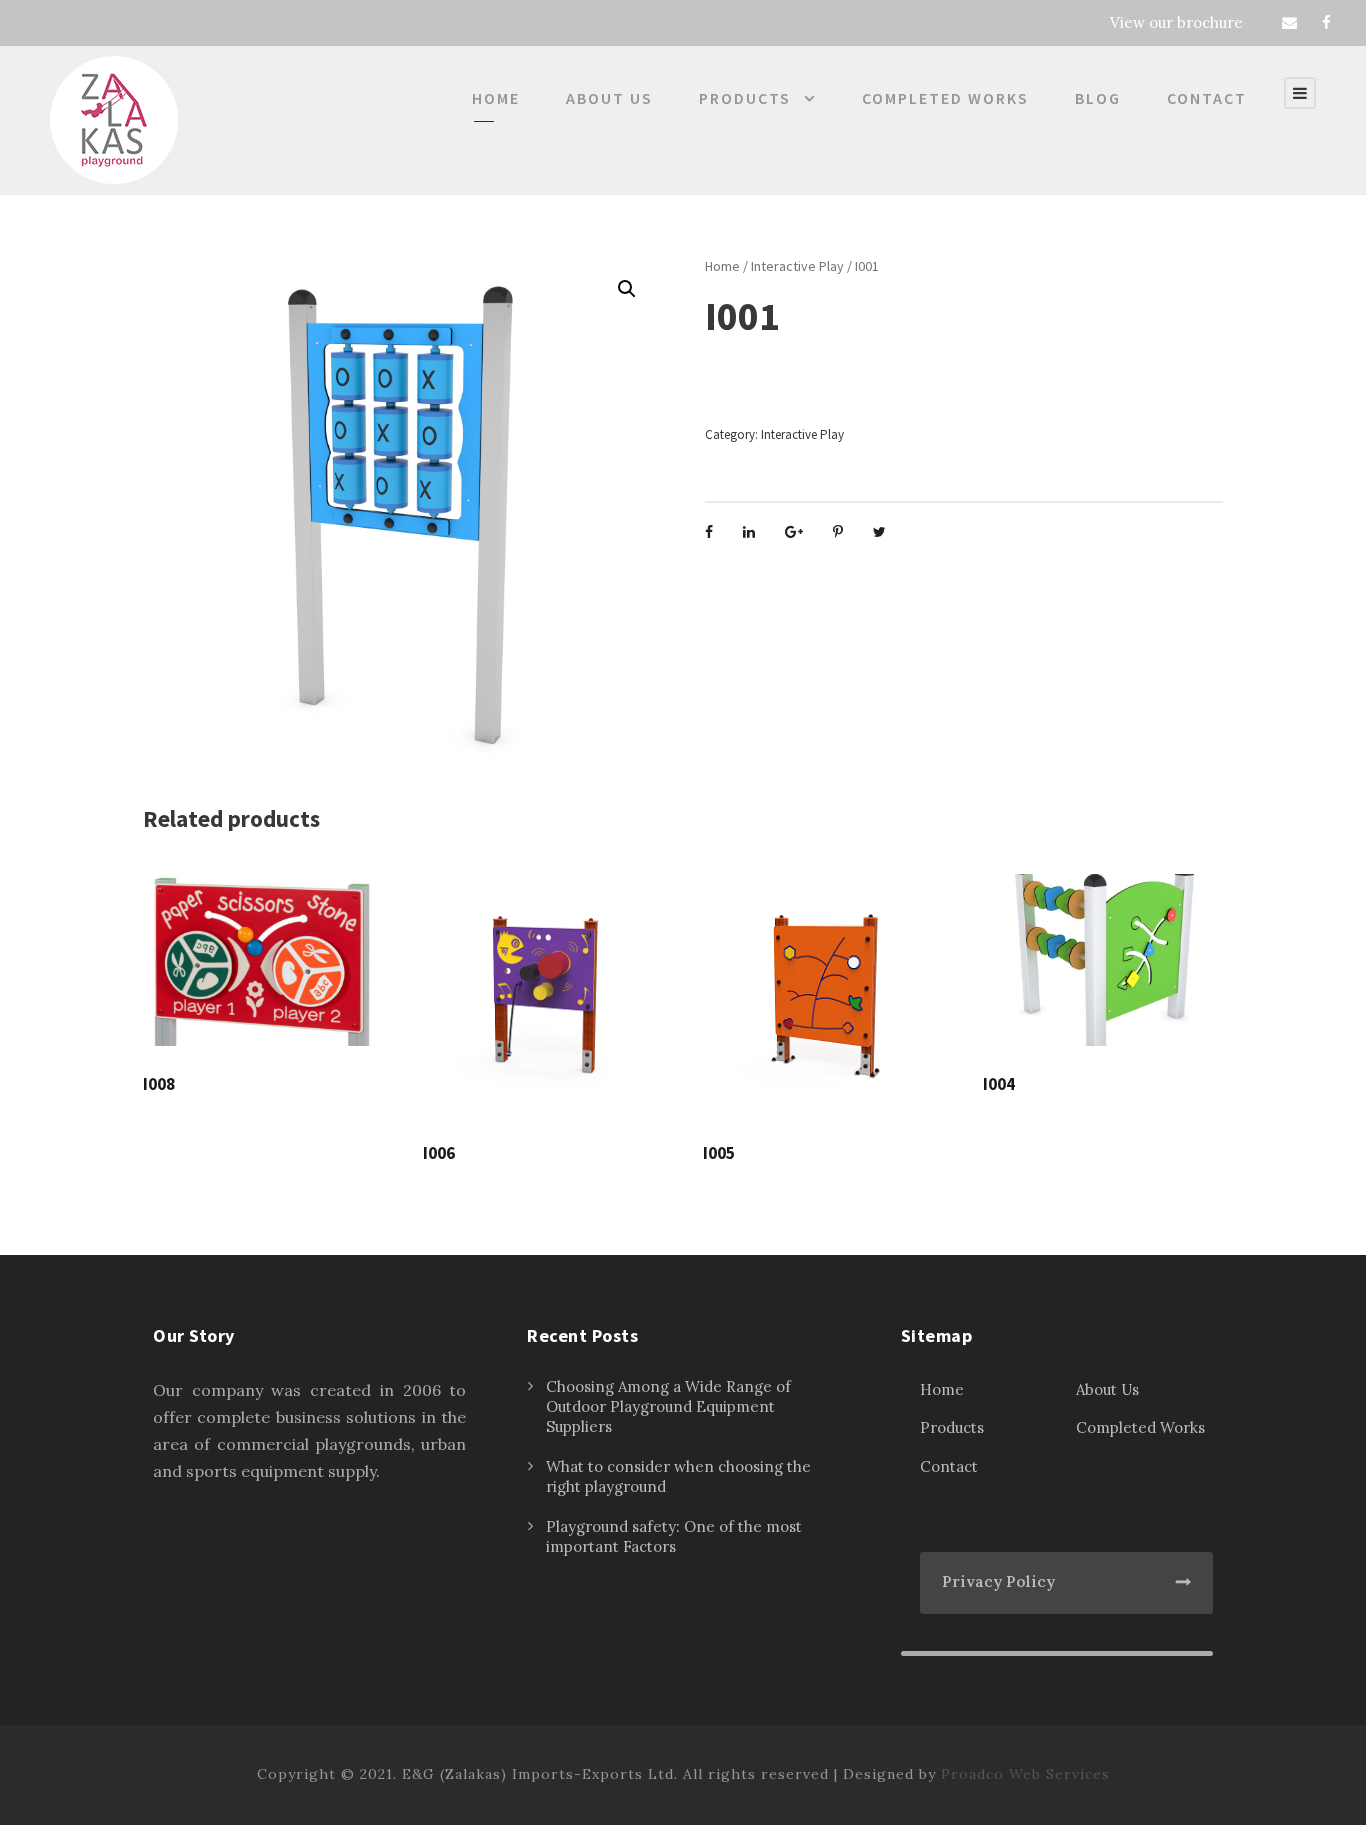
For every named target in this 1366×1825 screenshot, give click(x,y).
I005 (719, 1153)
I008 (159, 1084)
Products (745, 98)
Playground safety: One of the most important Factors (674, 1536)
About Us (609, 98)
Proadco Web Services (1025, 1774)
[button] (627, 289)
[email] (1289, 22)
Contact (1207, 98)
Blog (1098, 98)
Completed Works (945, 98)
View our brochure (1176, 22)
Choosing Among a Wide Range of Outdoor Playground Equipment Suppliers (668, 1406)
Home (496, 98)
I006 (439, 1153)
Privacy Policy (998, 1581)
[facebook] (1326, 22)
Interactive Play (797, 266)
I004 (999, 1084)
